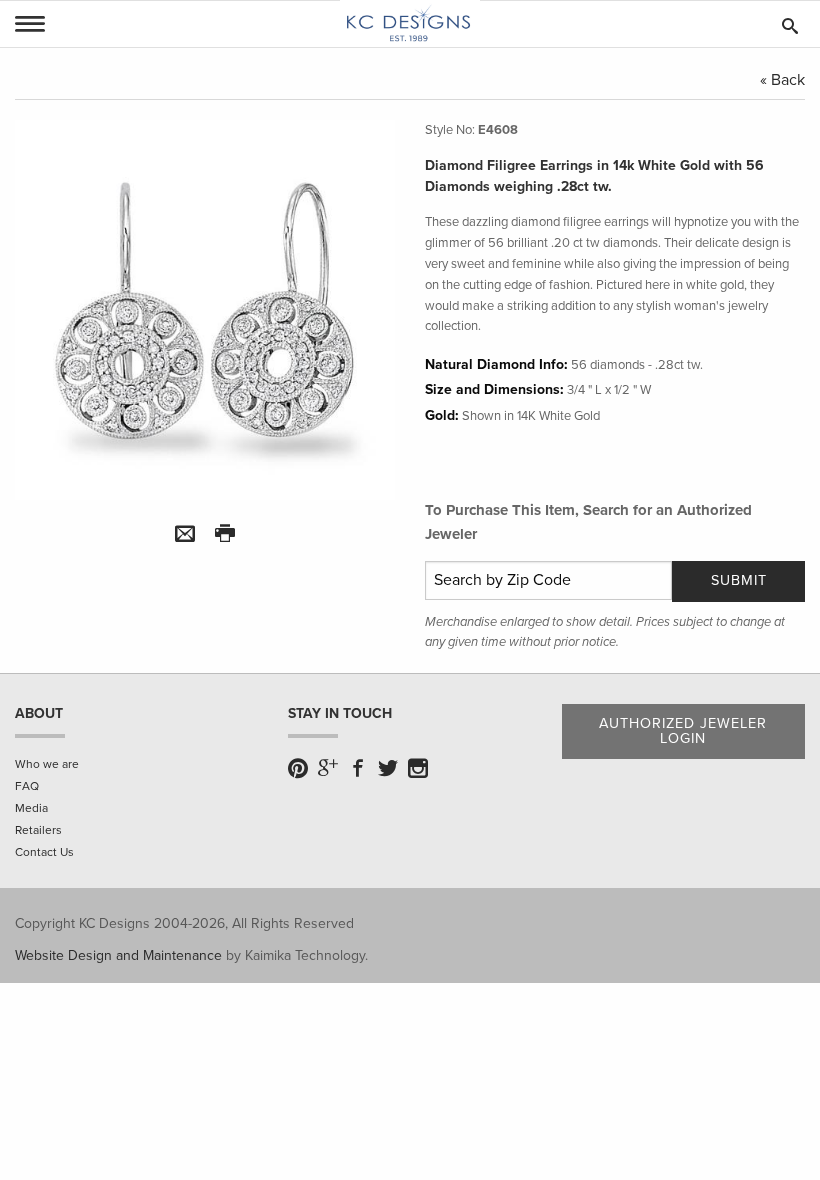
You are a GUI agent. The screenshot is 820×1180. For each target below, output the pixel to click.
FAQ (27, 786)
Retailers (38, 830)
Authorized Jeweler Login (683, 730)
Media (31, 808)
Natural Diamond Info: (496, 364)
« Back (782, 80)
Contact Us (44, 852)
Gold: (442, 415)
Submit (739, 580)
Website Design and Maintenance (118, 955)
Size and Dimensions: (494, 389)
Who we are (47, 764)
